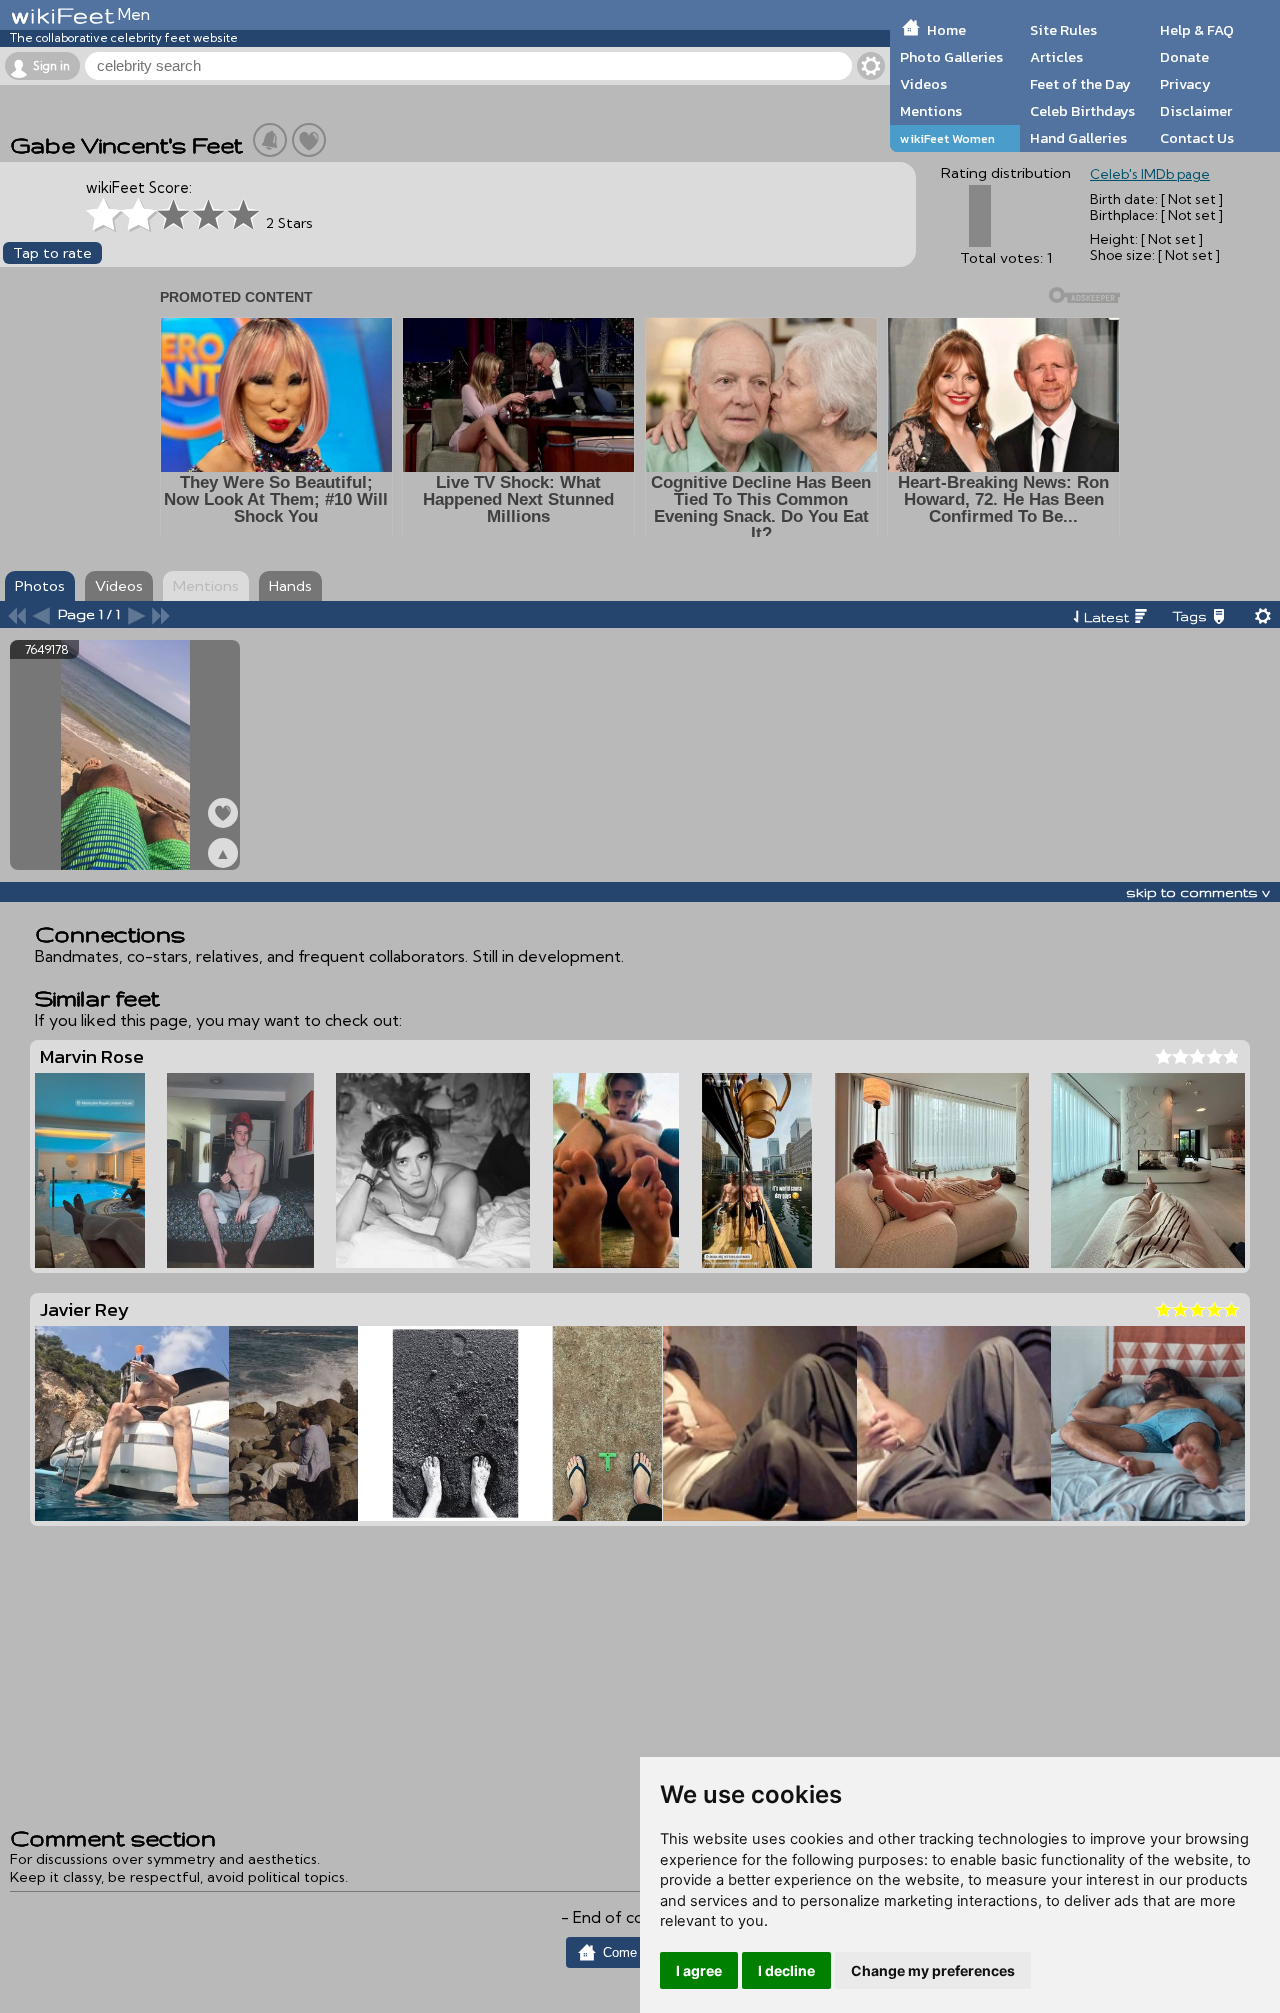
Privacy (1185, 84)
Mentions (931, 111)
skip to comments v (1198, 892)
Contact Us (1197, 138)
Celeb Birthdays (1082, 111)
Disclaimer (1196, 111)
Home (946, 30)
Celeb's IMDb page (1150, 174)
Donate (1184, 57)
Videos (923, 84)
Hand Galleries (1078, 138)
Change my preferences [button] (933, 1970)
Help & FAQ (1197, 30)
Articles (1056, 57)
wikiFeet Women (947, 138)
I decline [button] (786, 1970)
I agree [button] (699, 1970)
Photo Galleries (951, 57)
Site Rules (1063, 30)
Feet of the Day (1080, 84)
